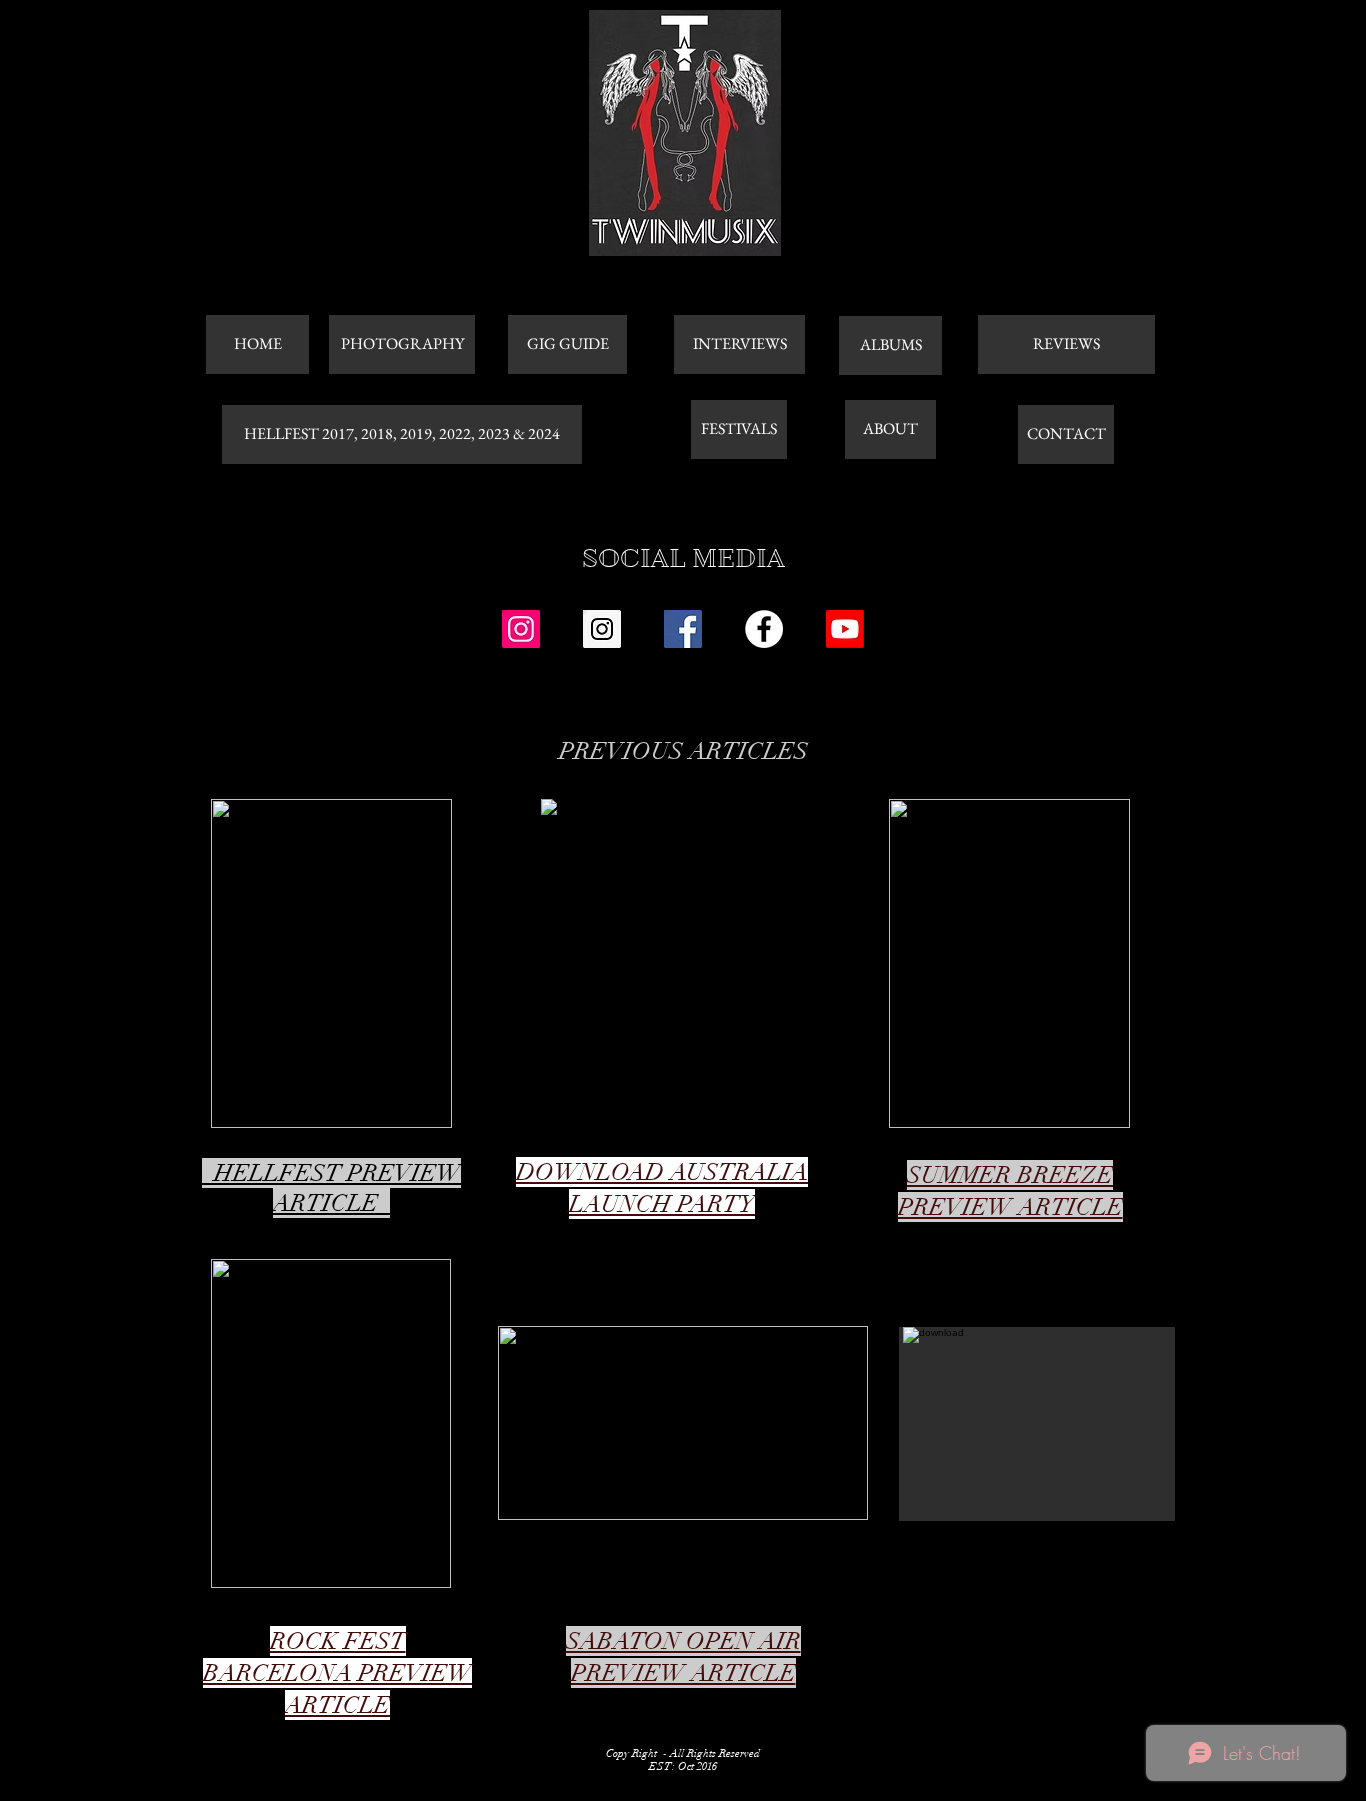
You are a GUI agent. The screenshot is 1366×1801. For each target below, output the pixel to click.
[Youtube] (845, 629)
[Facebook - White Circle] (764, 629)
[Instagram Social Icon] (521, 629)
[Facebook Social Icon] (683, 629)
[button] (1037, 1424)
